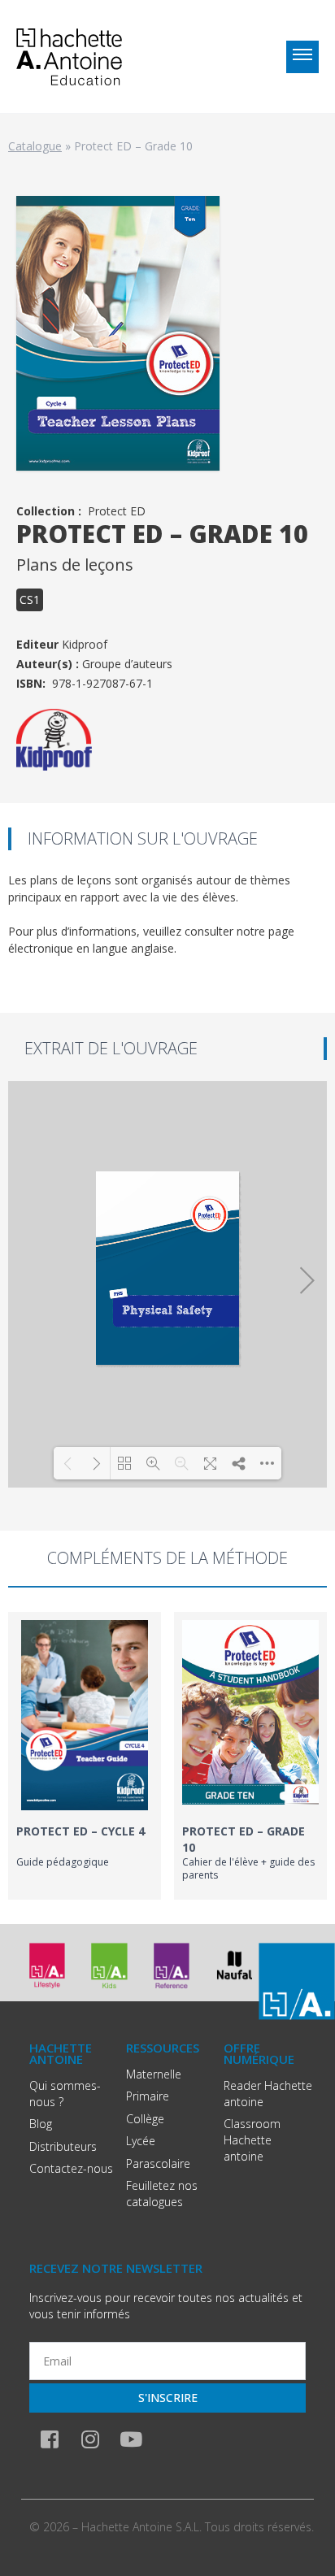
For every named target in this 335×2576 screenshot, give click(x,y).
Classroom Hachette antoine (252, 2140)
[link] (85, 1756)
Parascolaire (158, 2163)
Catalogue (35, 146)
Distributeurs (63, 2146)
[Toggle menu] (302, 57)
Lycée (141, 2141)
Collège (145, 2119)
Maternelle (154, 2074)
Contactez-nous (71, 2168)
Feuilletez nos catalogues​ (162, 2194)
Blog (41, 2124)
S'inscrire (168, 2398)
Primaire (148, 2096)
